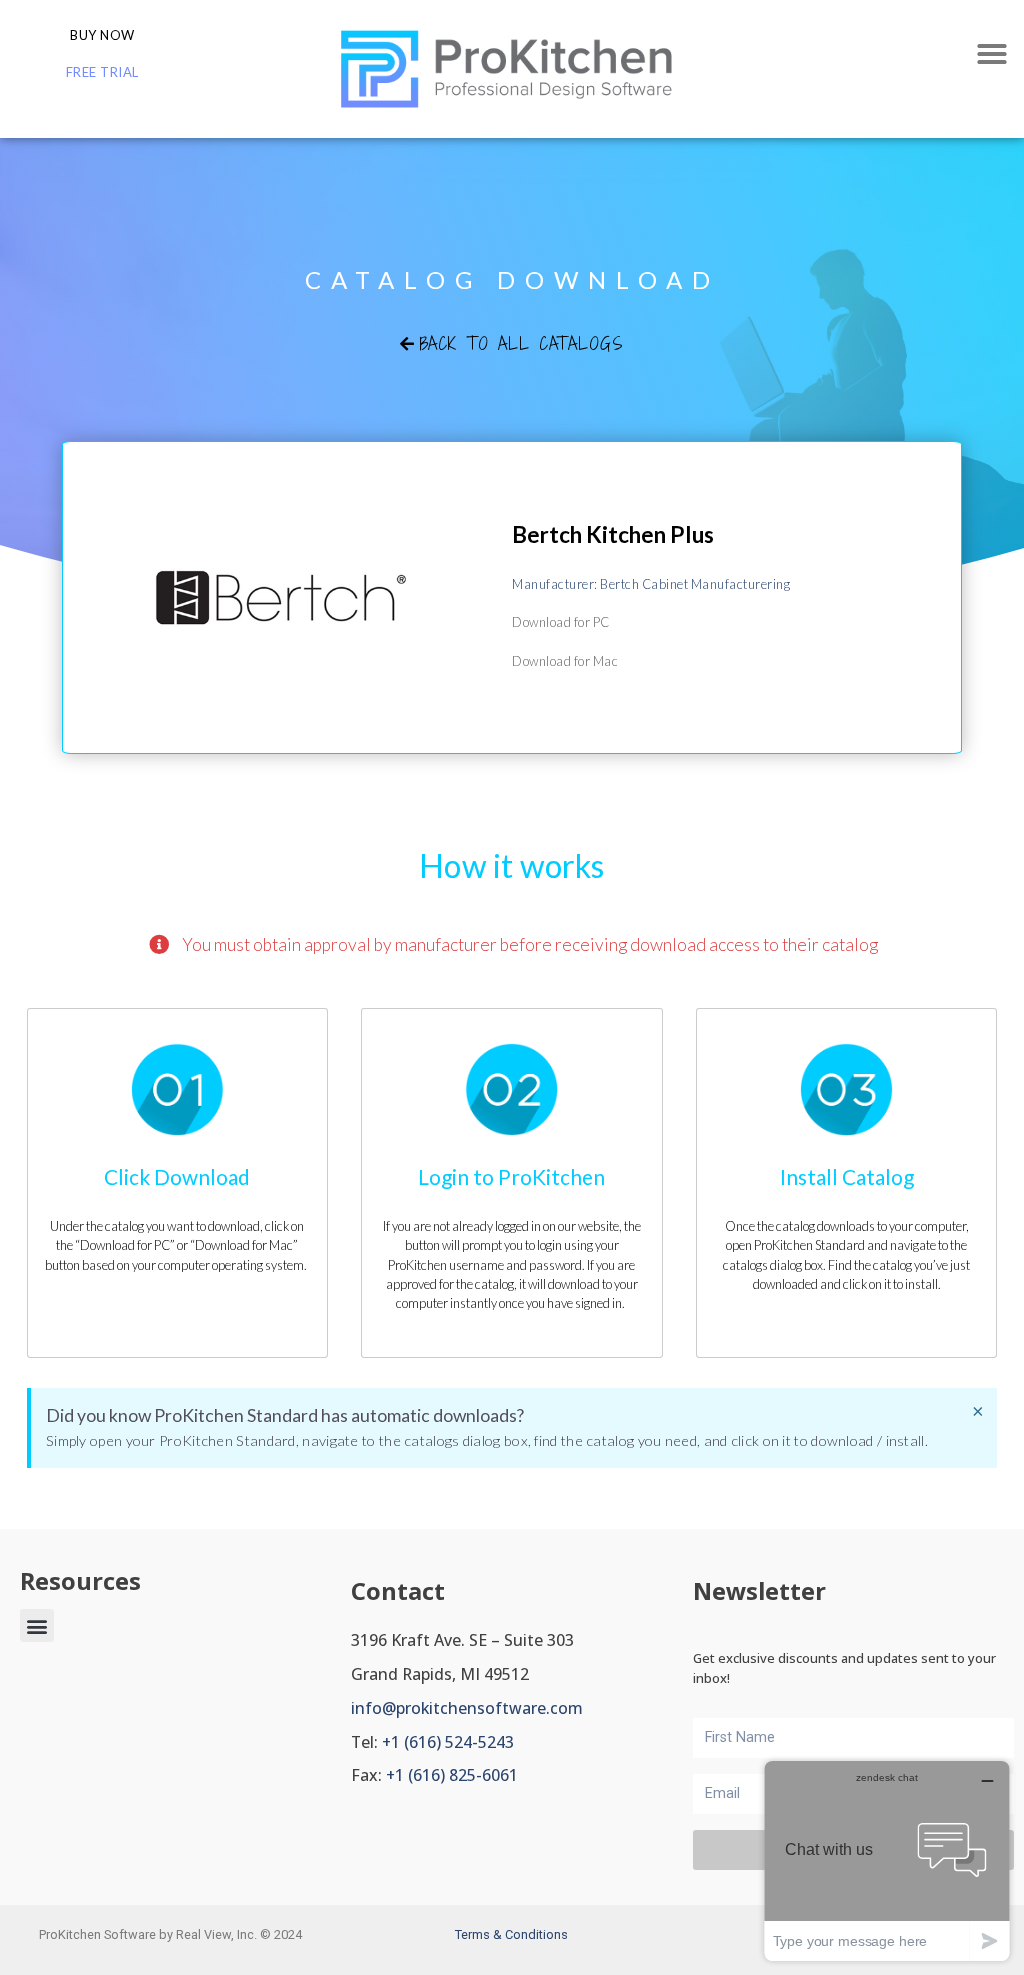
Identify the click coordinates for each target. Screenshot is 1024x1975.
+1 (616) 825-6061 (452, 1775)
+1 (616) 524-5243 (448, 1742)
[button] (992, 54)
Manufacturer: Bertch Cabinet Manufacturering (651, 584)
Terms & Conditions (511, 1934)
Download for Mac (565, 661)
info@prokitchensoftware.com (467, 1708)
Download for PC (561, 622)
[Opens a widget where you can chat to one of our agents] (887, 1860)
